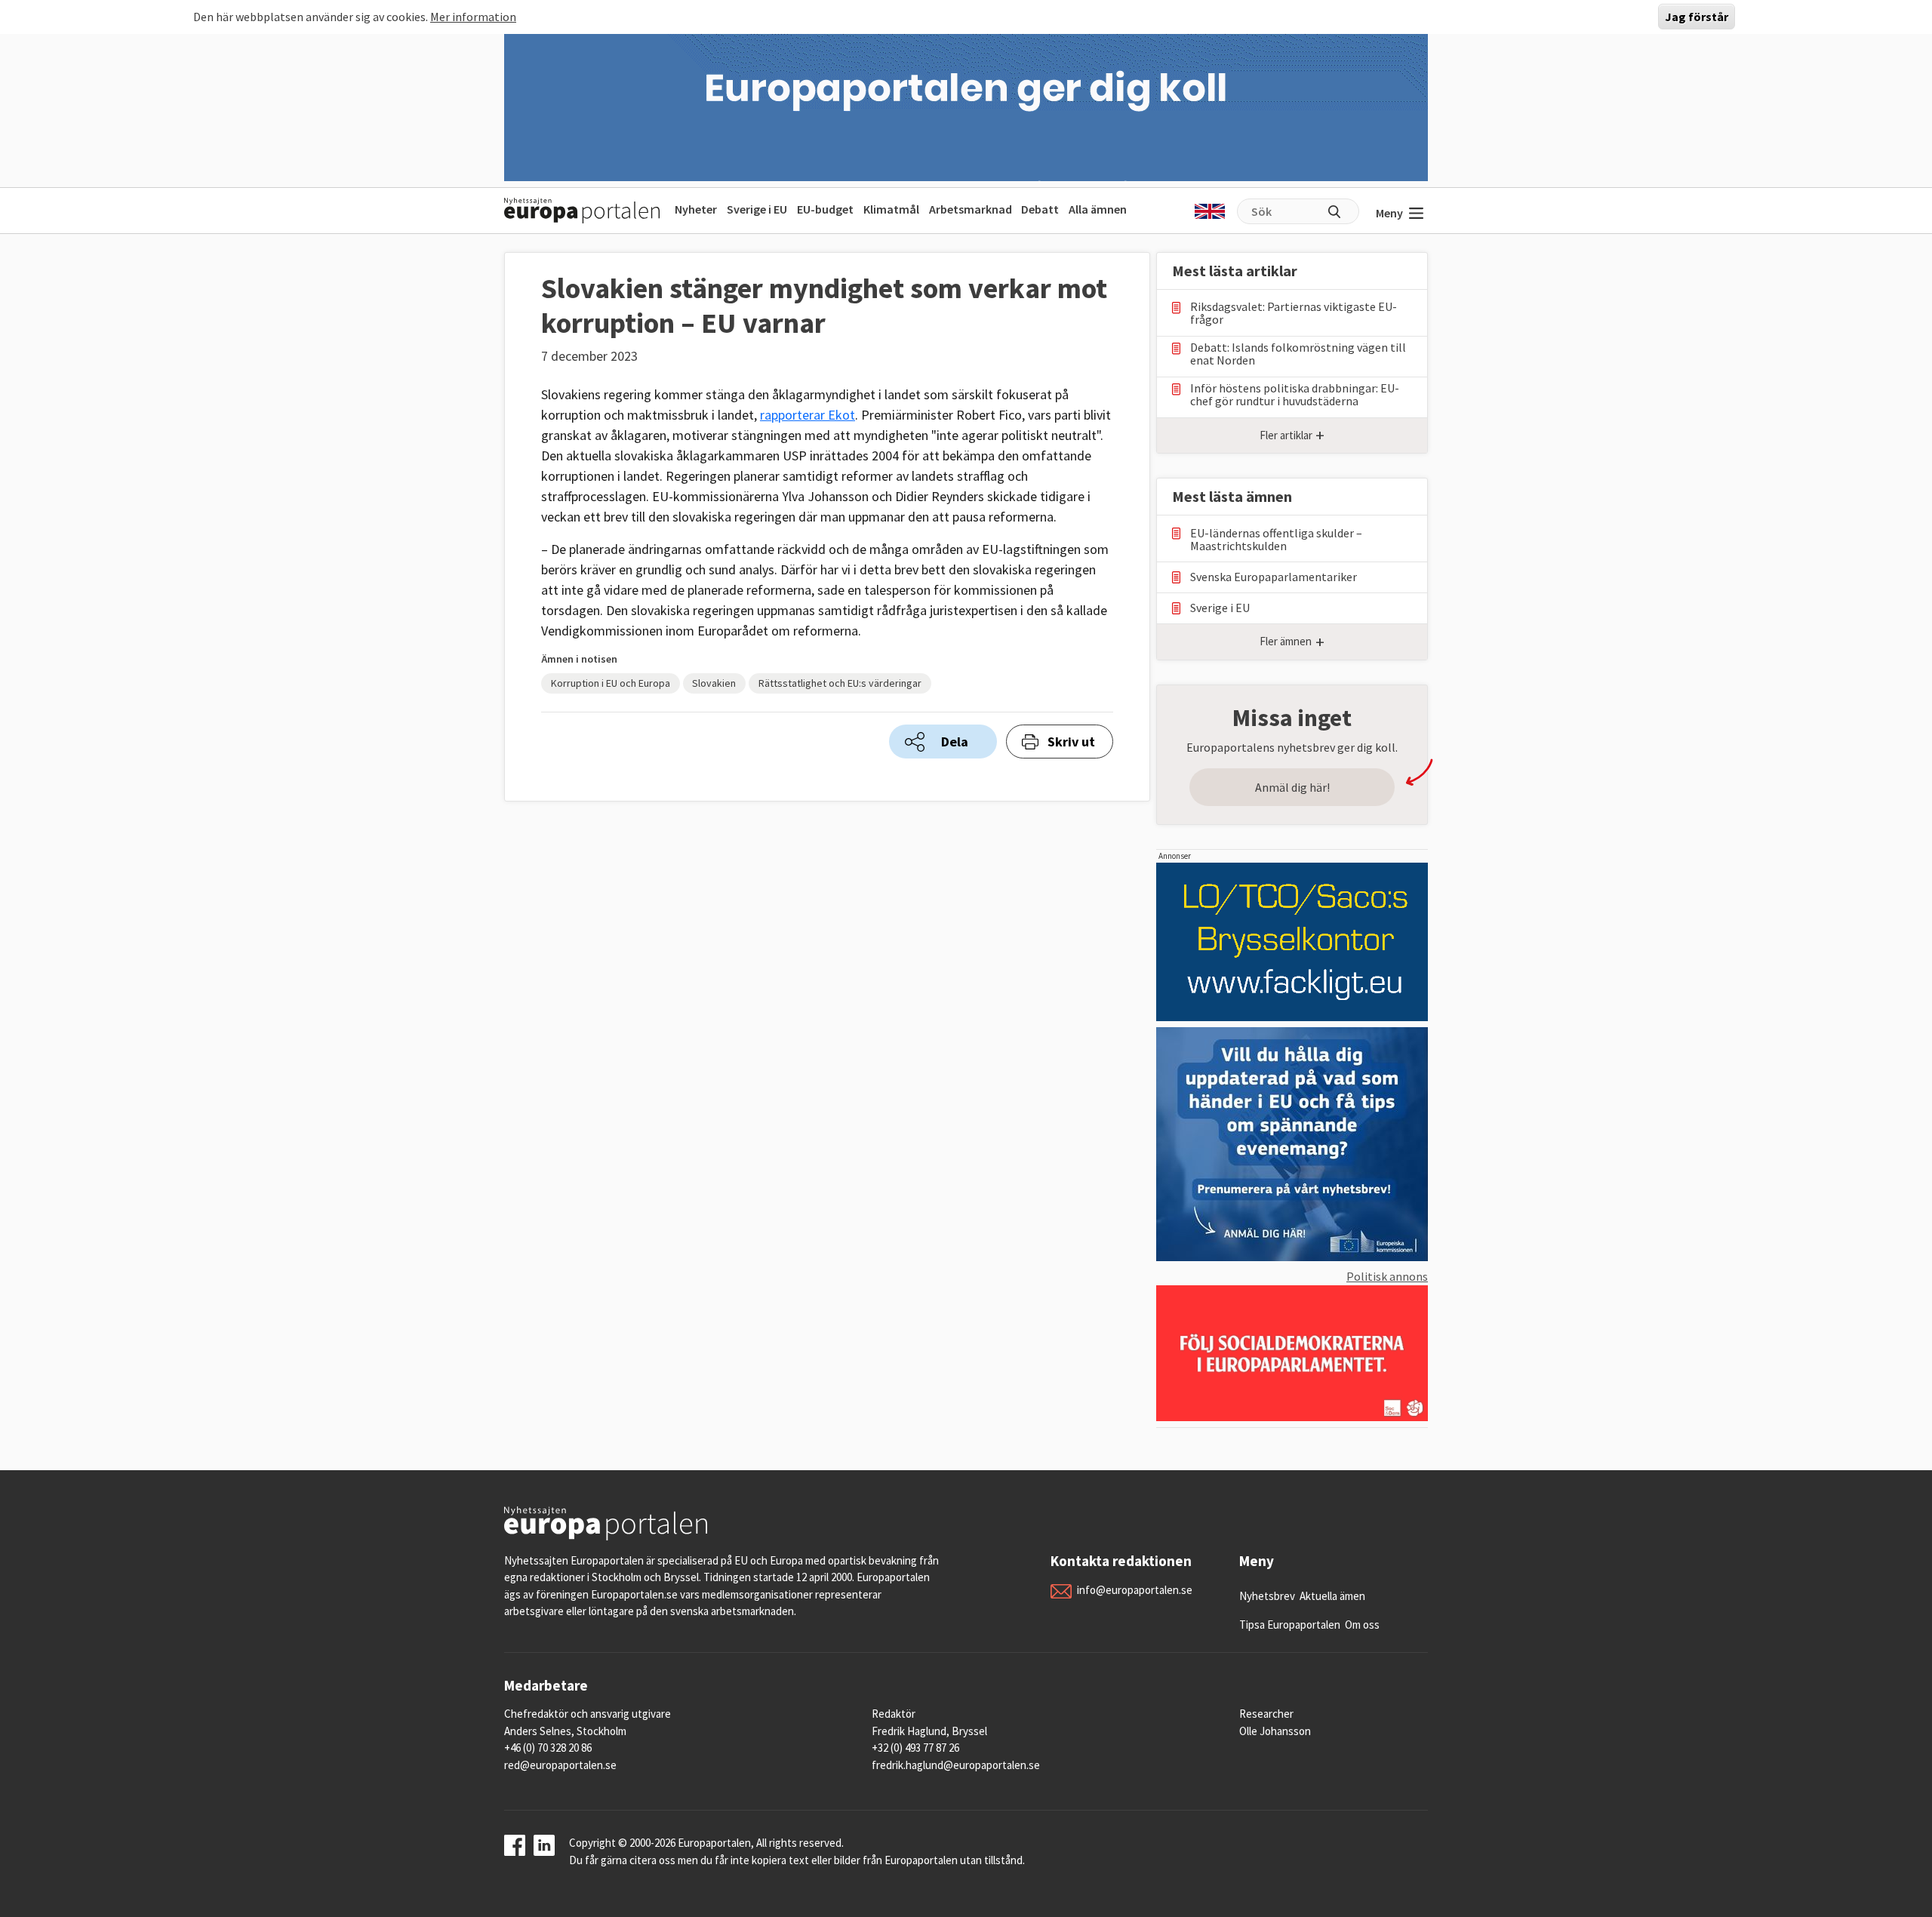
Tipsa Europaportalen (1290, 1625)
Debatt (1040, 209)
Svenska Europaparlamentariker (1274, 577)
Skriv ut (1071, 742)
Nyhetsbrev (1267, 1596)
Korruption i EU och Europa (611, 683)
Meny (1389, 213)
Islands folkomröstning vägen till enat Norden (1298, 354)
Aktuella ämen (1332, 1596)
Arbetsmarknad (971, 209)
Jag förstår (1697, 17)
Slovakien (714, 683)
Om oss (1362, 1625)
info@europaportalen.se (1135, 1590)
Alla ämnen (1098, 209)
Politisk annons (1387, 1276)
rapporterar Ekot (808, 415)
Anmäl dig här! (1292, 787)
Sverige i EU (757, 209)
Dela (955, 742)
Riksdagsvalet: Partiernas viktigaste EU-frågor (1294, 313)
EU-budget (825, 209)
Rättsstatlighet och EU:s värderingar (840, 683)
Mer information (473, 17)
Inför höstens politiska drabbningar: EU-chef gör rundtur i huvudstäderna (1295, 395)
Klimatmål (891, 209)
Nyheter (696, 209)
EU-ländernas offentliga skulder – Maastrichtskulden (1276, 540)
